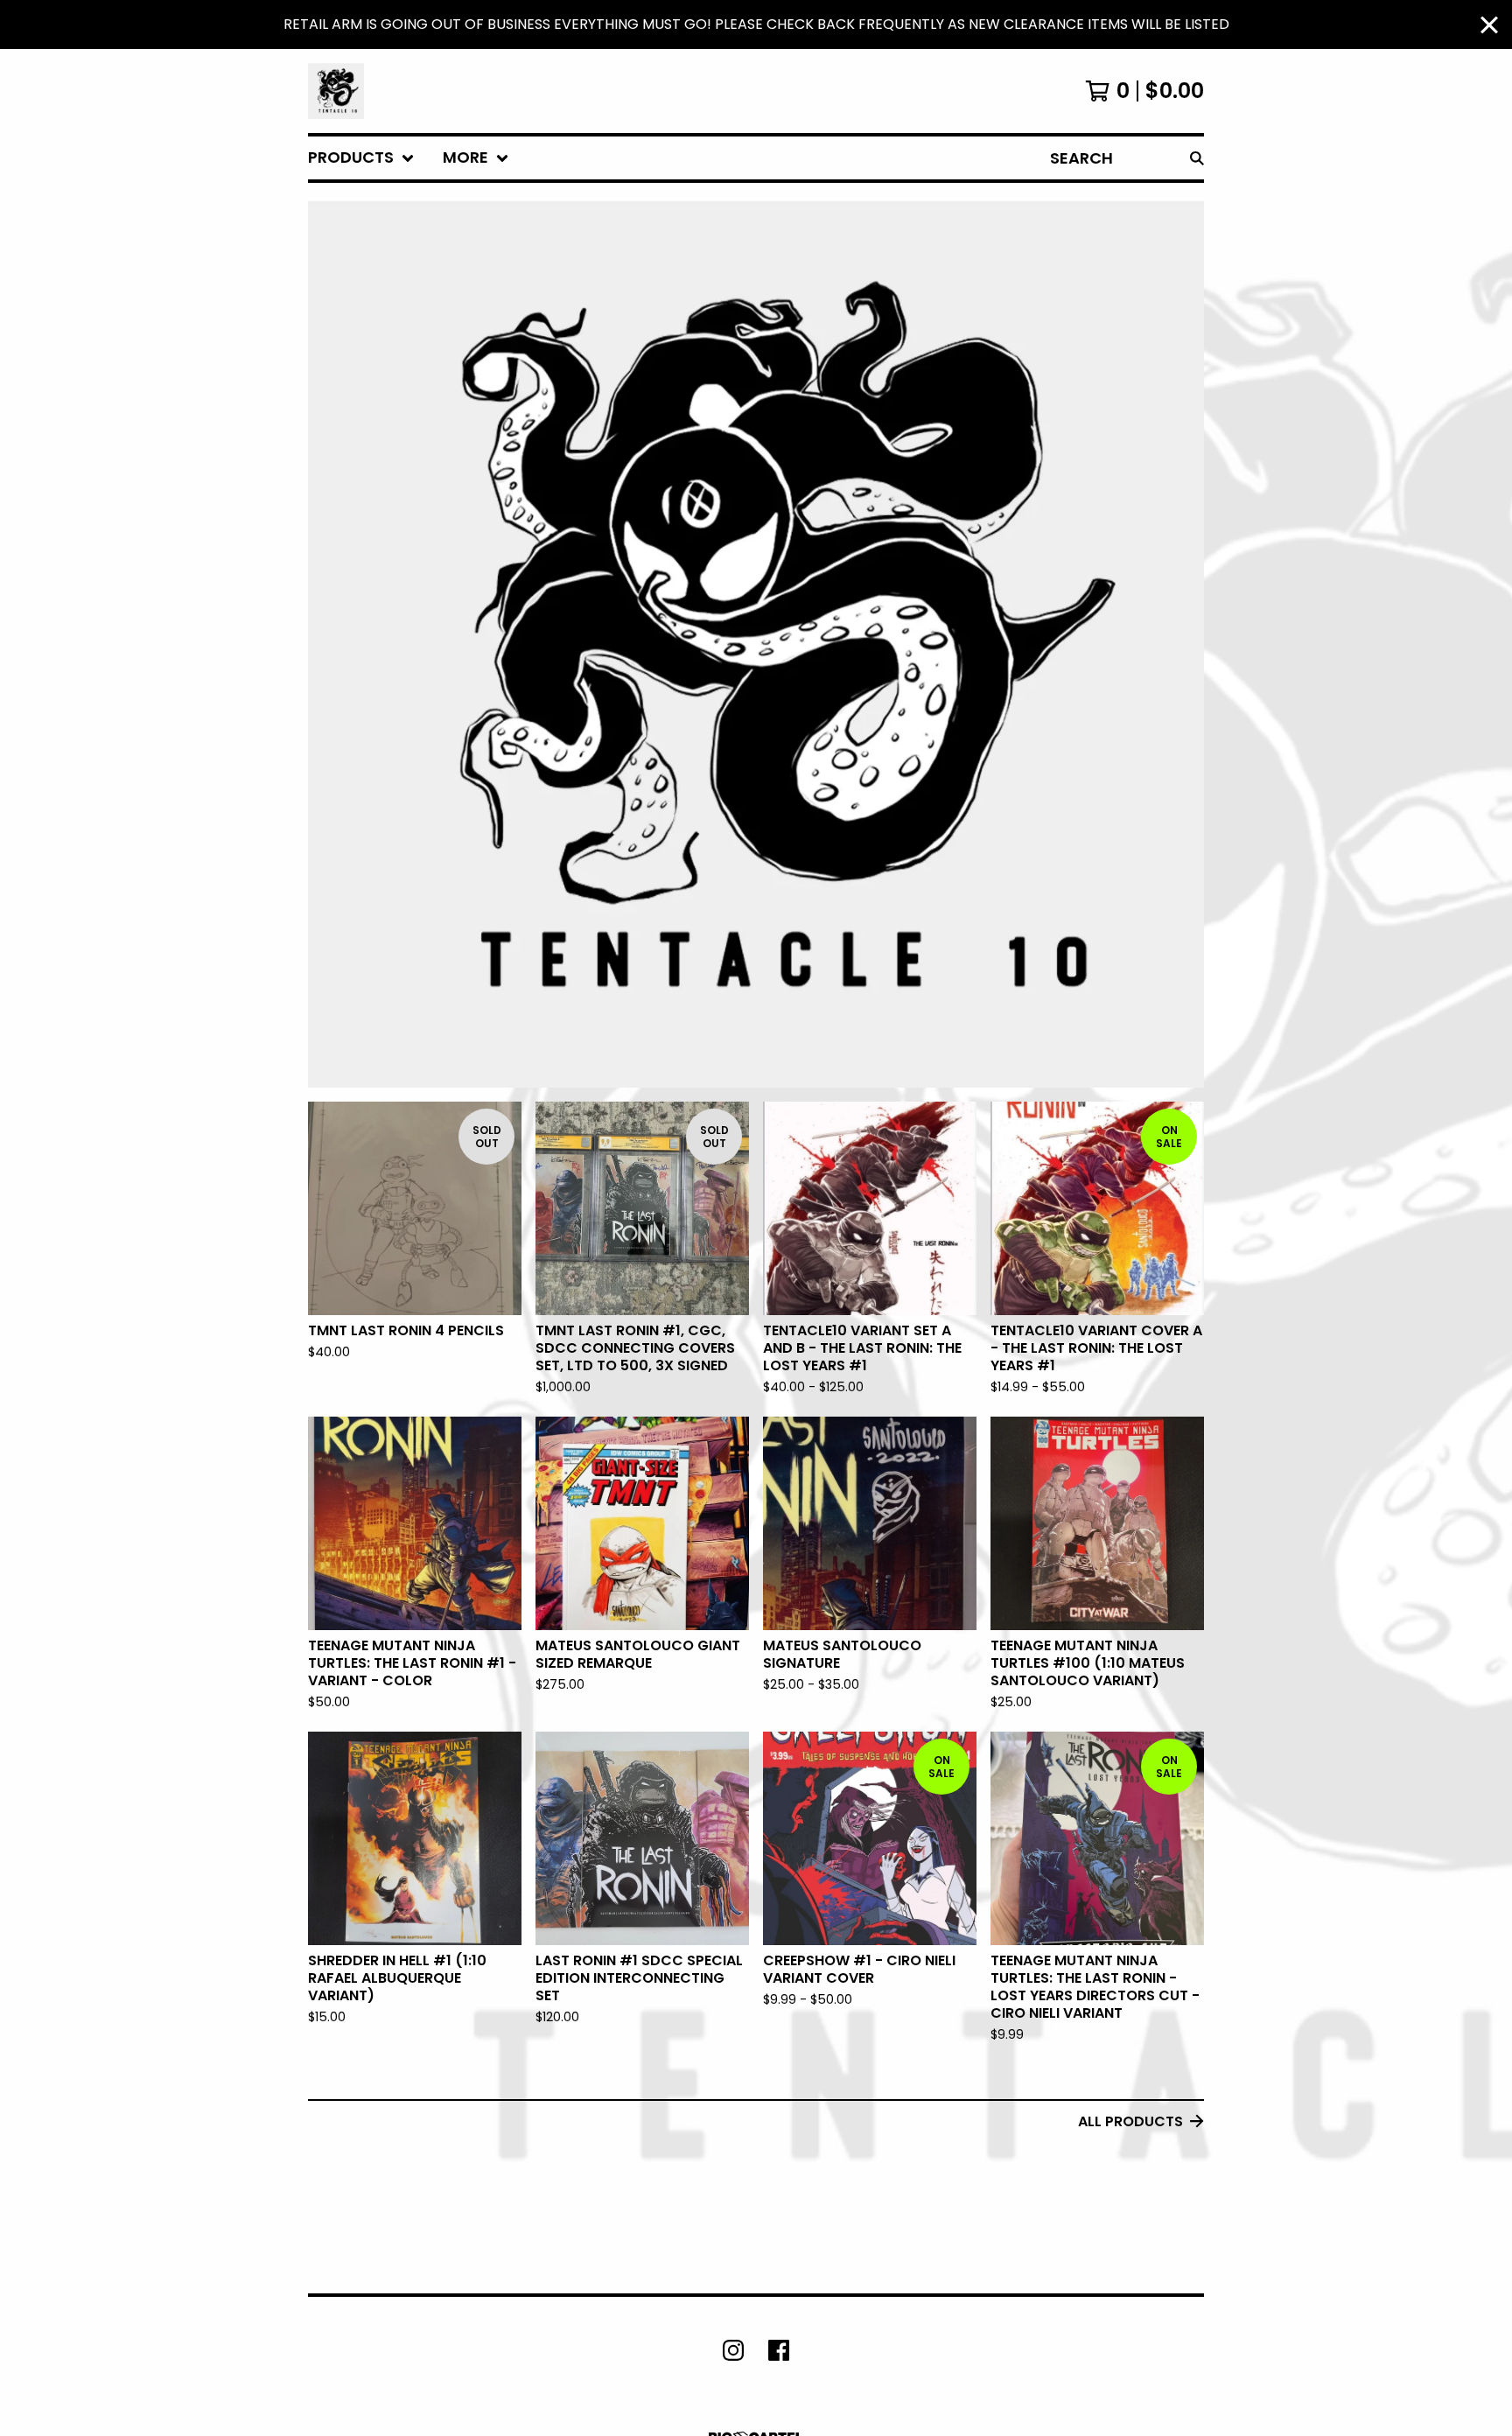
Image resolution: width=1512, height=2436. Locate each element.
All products (1130, 2121)
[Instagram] (733, 2350)
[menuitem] (361, 158)
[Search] (1197, 158)
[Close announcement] (1489, 25)
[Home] (336, 91)
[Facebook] (779, 2350)
